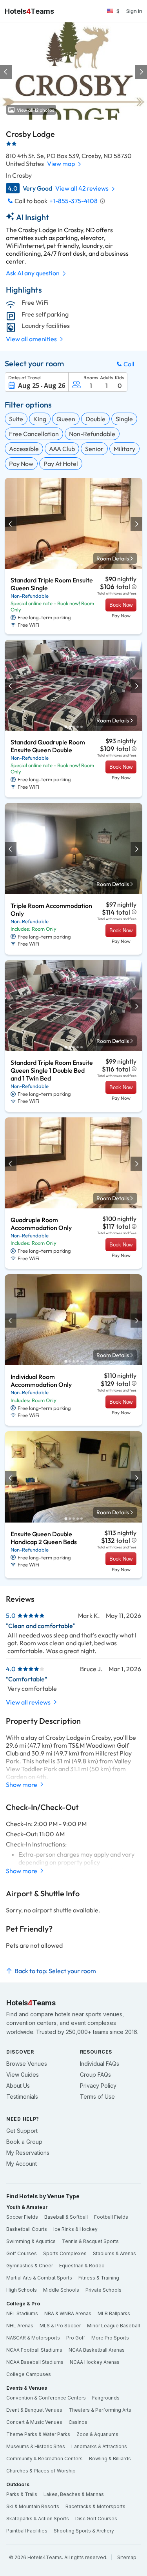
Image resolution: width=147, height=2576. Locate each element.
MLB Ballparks (114, 2313)
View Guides (23, 2075)
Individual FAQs (100, 2064)
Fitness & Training (99, 2278)
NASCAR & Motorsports (33, 2338)
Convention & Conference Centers (46, 2398)
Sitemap (127, 2557)
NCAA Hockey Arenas (95, 2362)
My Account (22, 2164)
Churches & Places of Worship (41, 2471)
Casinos (78, 2422)
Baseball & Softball (66, 2217)
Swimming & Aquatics (31, 2241)
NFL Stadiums (22, 2313)
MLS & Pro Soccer (60, 2326)
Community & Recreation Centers (44, 2459)
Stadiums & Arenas (114, 2253)
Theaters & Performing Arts (100, 2410)
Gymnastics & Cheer (30, 2266)
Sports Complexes (65, 2253)
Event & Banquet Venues (34, 2410)
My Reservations (28, 2153)
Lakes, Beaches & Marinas (74, 2494)
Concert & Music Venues (34, 2422)
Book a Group (24, 2142)
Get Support (22, 2131)
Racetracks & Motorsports (95, 2506)
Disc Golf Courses (96, 2519)
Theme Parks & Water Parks (38, 2434)
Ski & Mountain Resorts (33, 2506)
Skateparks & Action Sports (38, 2519)
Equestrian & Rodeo (82, 2266)
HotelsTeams (29, 11)
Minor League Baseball (113, 2326)
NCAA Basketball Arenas (97, 2350)
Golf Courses (22, 2253)
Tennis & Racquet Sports (90, 2241)
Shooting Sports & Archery (84, 2531)
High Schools (22, 2290)
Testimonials (22, 2097)
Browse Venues (27, 2064)
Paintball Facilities (27, 2531)
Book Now (121, 605)
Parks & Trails (22, 2494)
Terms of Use (97, 2097)
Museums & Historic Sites (36, 2446)
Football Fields (111, 2217)
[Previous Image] (6, 72)
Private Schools (103, 2290)
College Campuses (29, 2374)
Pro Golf (76, 2338)
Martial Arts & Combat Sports (39, 2278)
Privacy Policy (98, 2086)
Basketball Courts (27, 2229)
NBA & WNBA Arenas (68, 2313)
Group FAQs (95, 2075)
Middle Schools (61, 2290)
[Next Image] (141, 72)
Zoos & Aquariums (97, 2434)
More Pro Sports (110, 2338)
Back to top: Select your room (55, 1971)
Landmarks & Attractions (99, 2446)
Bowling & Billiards (110, 2459)
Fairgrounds (106, 2398)
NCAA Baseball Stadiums (35, 2362)
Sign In (134, 11)
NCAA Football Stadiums (34, 2350)
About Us (18, 2086)
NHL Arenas (20, 2326)
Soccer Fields (22, 2217)
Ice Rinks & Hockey (75, 2229)
